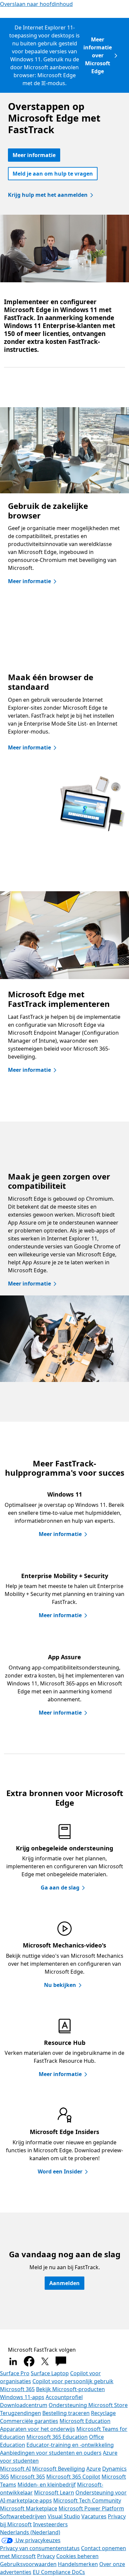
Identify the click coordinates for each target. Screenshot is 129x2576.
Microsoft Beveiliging (59, 2469)
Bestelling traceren (66, 2413)
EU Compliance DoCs (59, 2572)
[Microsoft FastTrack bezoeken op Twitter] (45, 2361)
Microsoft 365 (17, 2389)
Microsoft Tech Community (87, 2500)
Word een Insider (60, 2171)
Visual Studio (64, 2516)
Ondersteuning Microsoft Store (88, 2405)
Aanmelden (64, 2283)
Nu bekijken (60, 1985)
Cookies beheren (77, 2556)
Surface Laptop (50, 2373)
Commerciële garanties (29, 2421)
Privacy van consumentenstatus (40, 2548)
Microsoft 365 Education (57, 2437)
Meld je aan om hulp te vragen (53, 174)
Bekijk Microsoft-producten (70, 2389)
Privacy (46, 2556)
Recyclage (103, 2413)
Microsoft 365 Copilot (73, 2477)
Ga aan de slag (60, 1888)
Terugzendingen (21, 2413)
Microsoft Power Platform (91, 2508)
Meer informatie (34, 155)
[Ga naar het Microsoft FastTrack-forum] (61, 2361)
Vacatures (94, 2516)
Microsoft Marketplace (29, 2508)
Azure (94, 2469)
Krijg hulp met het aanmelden (48, 195)
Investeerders (50, 2524)
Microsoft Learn (54, 2493)
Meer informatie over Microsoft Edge (98, 55)
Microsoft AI (15, 2469)
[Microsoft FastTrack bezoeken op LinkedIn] (13, 2361)
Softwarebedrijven (23, 2516)
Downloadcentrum (24, 2405)
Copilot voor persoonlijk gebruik (73, 2381)
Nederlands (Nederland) (30, 2532)
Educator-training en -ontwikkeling (70, 2445)
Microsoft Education (85, 2421)
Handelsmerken (78, 2564)
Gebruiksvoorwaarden (28, 2564)
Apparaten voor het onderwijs (38, 2429)
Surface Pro (15, 2373)
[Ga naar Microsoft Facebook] (29, 2361)
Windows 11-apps (22, 2397)
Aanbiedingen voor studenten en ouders (51, 2453)
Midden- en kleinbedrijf (47, 2485)
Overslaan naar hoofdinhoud (36, 4)
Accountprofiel (64, 2397)
